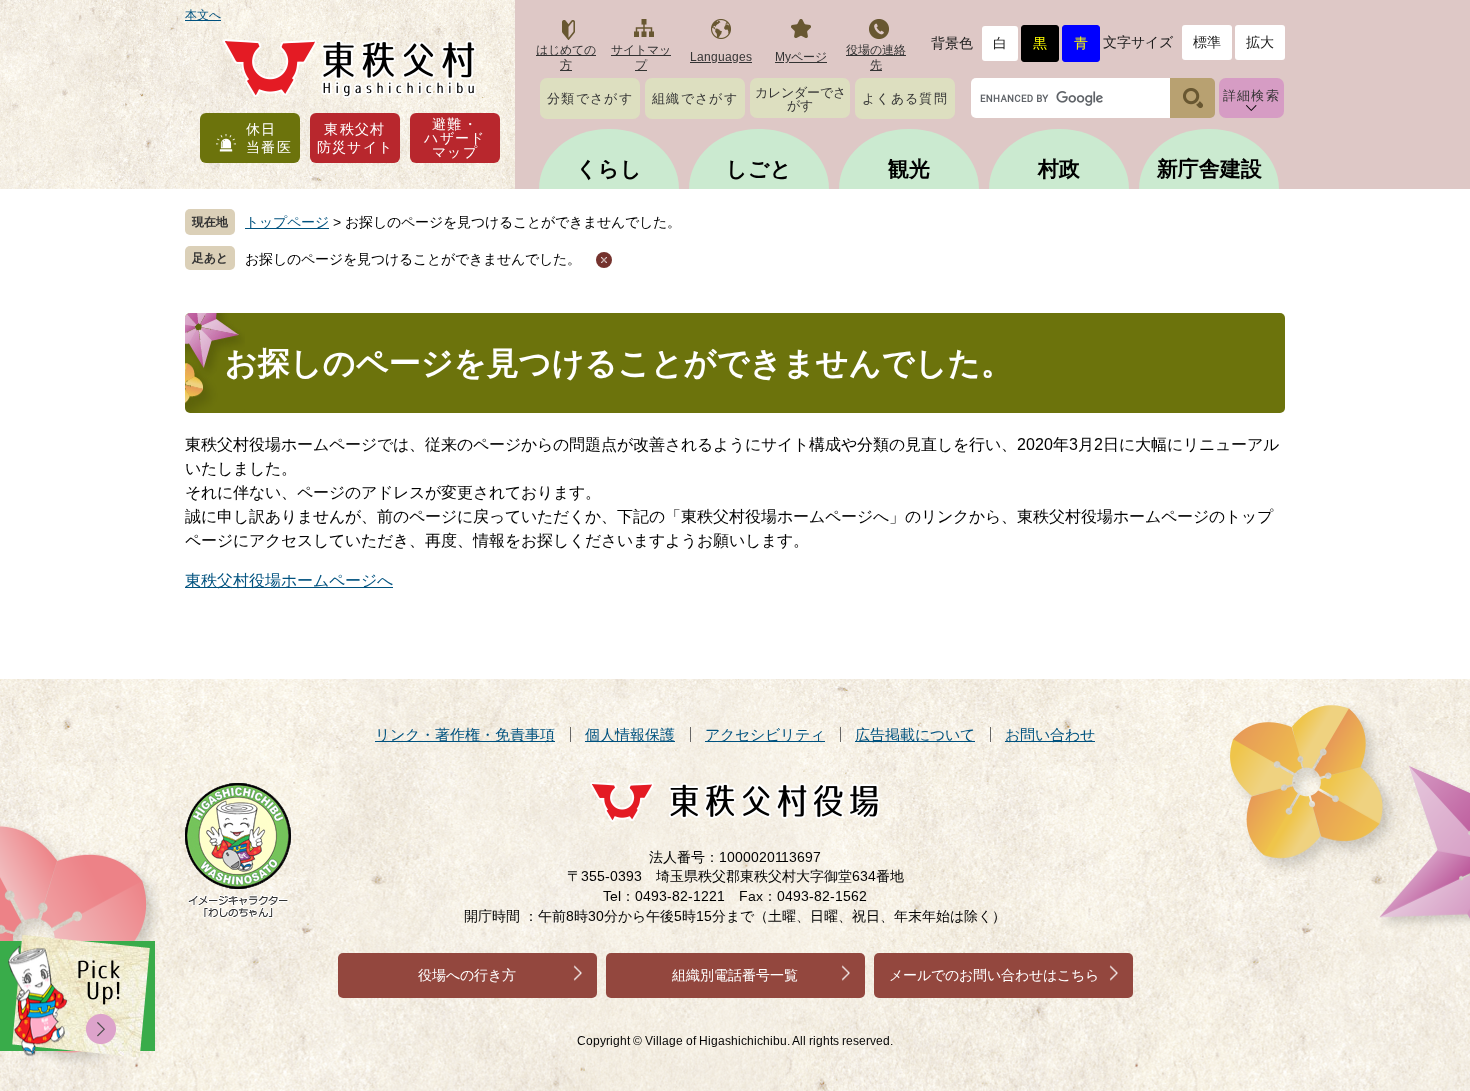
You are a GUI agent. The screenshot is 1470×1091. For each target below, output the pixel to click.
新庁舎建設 (1209, 168)
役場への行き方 (467, 975)
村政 (1059, 168)
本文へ (203, 15)
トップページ (287, 222)
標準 (1207, 42)
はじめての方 (566, 57)
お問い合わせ (1050, 734)
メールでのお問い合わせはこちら (994, 975)
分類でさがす (590, 98)
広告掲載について (915, 734)
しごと (759, 168)
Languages (721, 57)
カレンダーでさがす (800, 99)
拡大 (1260, 42)
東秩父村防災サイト (355, 138)
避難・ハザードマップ (455, 138)
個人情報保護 (630, 734)
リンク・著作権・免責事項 (465, 734)
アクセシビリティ (765, 734)
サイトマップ (641, 57)
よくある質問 (905, 98)
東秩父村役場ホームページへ (289, 580)
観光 (909, 168)
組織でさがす (695, 98)
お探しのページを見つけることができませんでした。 (413, 259)
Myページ (801, 57)
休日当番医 (269, 138)
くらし (609, 168)
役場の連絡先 (876, 57)
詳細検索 (1251, 95)
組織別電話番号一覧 (735, 975)
